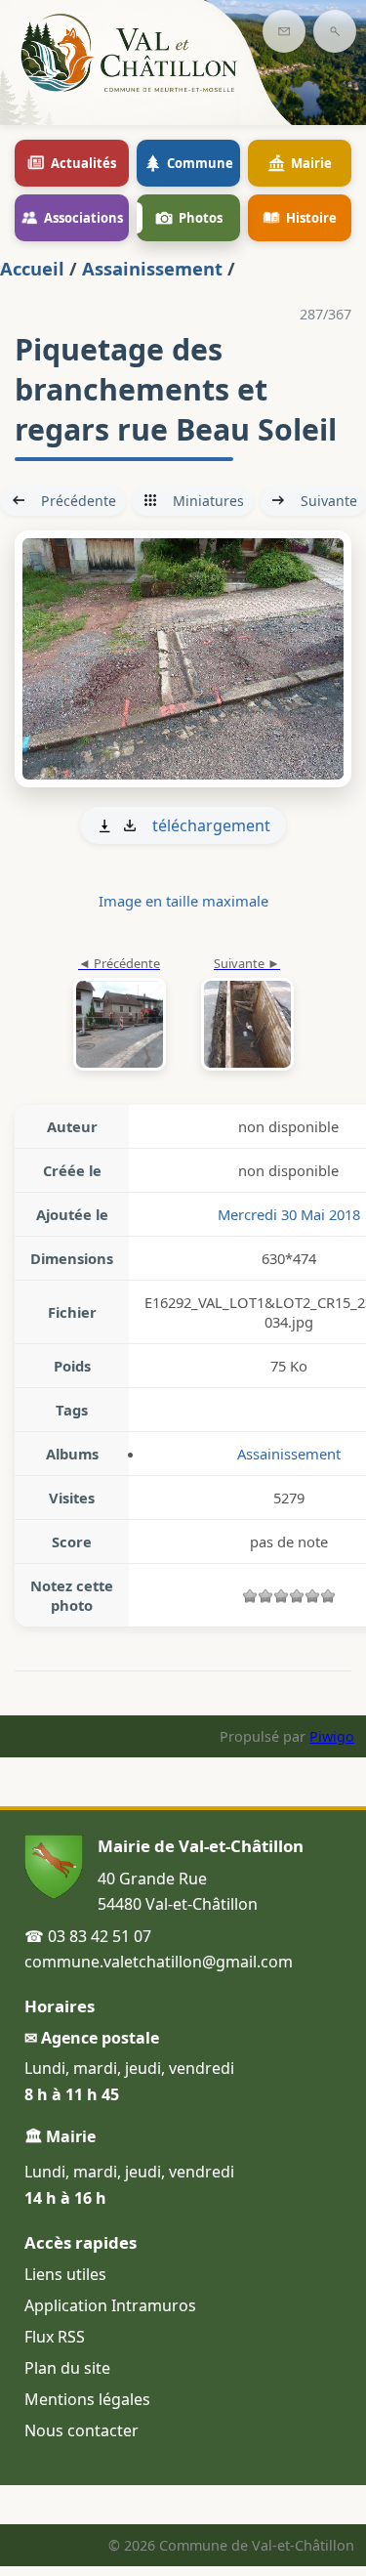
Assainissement (152, 268)
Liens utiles (65, 2274)
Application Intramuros (110, 2305)
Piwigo (332, 1736)
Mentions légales (87, 2399)
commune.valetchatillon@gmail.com (159, 1962)
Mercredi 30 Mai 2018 (289, 1214)
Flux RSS (55, 2337)
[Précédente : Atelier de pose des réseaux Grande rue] (120, 1015)
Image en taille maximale (183, 901)
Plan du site (67, 2368)
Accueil (32, 268)
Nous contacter (81, 2430)
